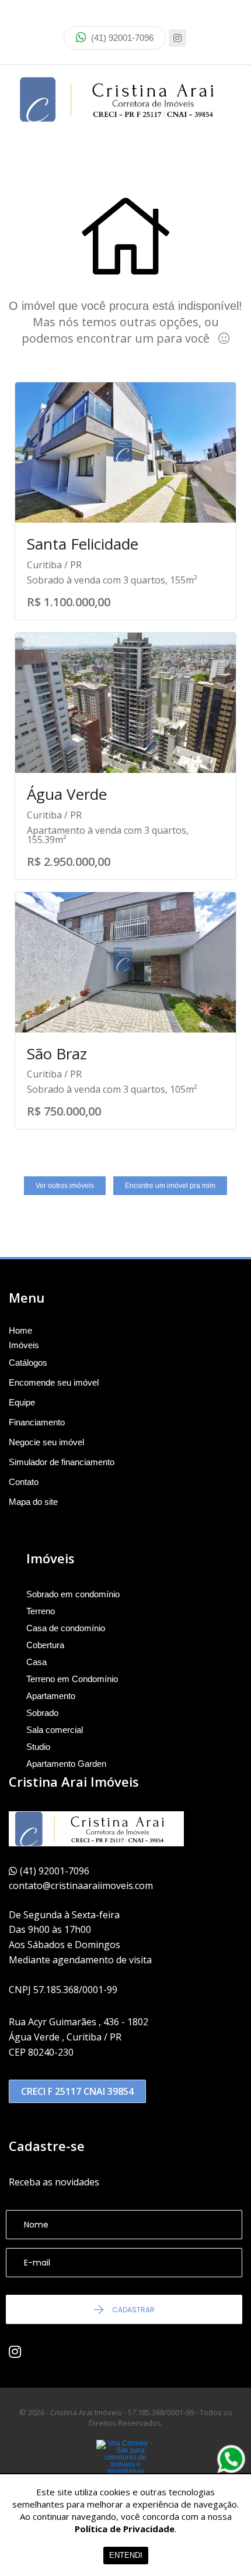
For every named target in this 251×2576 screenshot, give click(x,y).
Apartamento (51, 1696)
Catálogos (28, 1363)
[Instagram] (177, 38)
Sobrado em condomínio (73, 1594)
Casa (36, 1662)
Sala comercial (55, 1730)
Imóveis (24, 1345)
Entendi (126, 2555)
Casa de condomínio (66, 1628)
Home (20, 1331)
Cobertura (45, 1645)
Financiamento (37, 1422)
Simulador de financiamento (62, 1462)
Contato (24, 1482)
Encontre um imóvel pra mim (170, 1186)
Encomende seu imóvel (54, 1382)
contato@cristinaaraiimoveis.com (81, 1886)
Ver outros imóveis (65, 1186)
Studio (38, 1747)
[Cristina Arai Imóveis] (125, 99)
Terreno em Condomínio (72, 1679)
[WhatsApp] (231, 2459)
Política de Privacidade (125, 2529)
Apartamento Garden (66, 1764)
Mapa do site (33, 1502)
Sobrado (42, 1713)
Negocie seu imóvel (46, 1442)
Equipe (22, 1402)
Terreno (41, 1611)
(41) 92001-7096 (121, 38)
